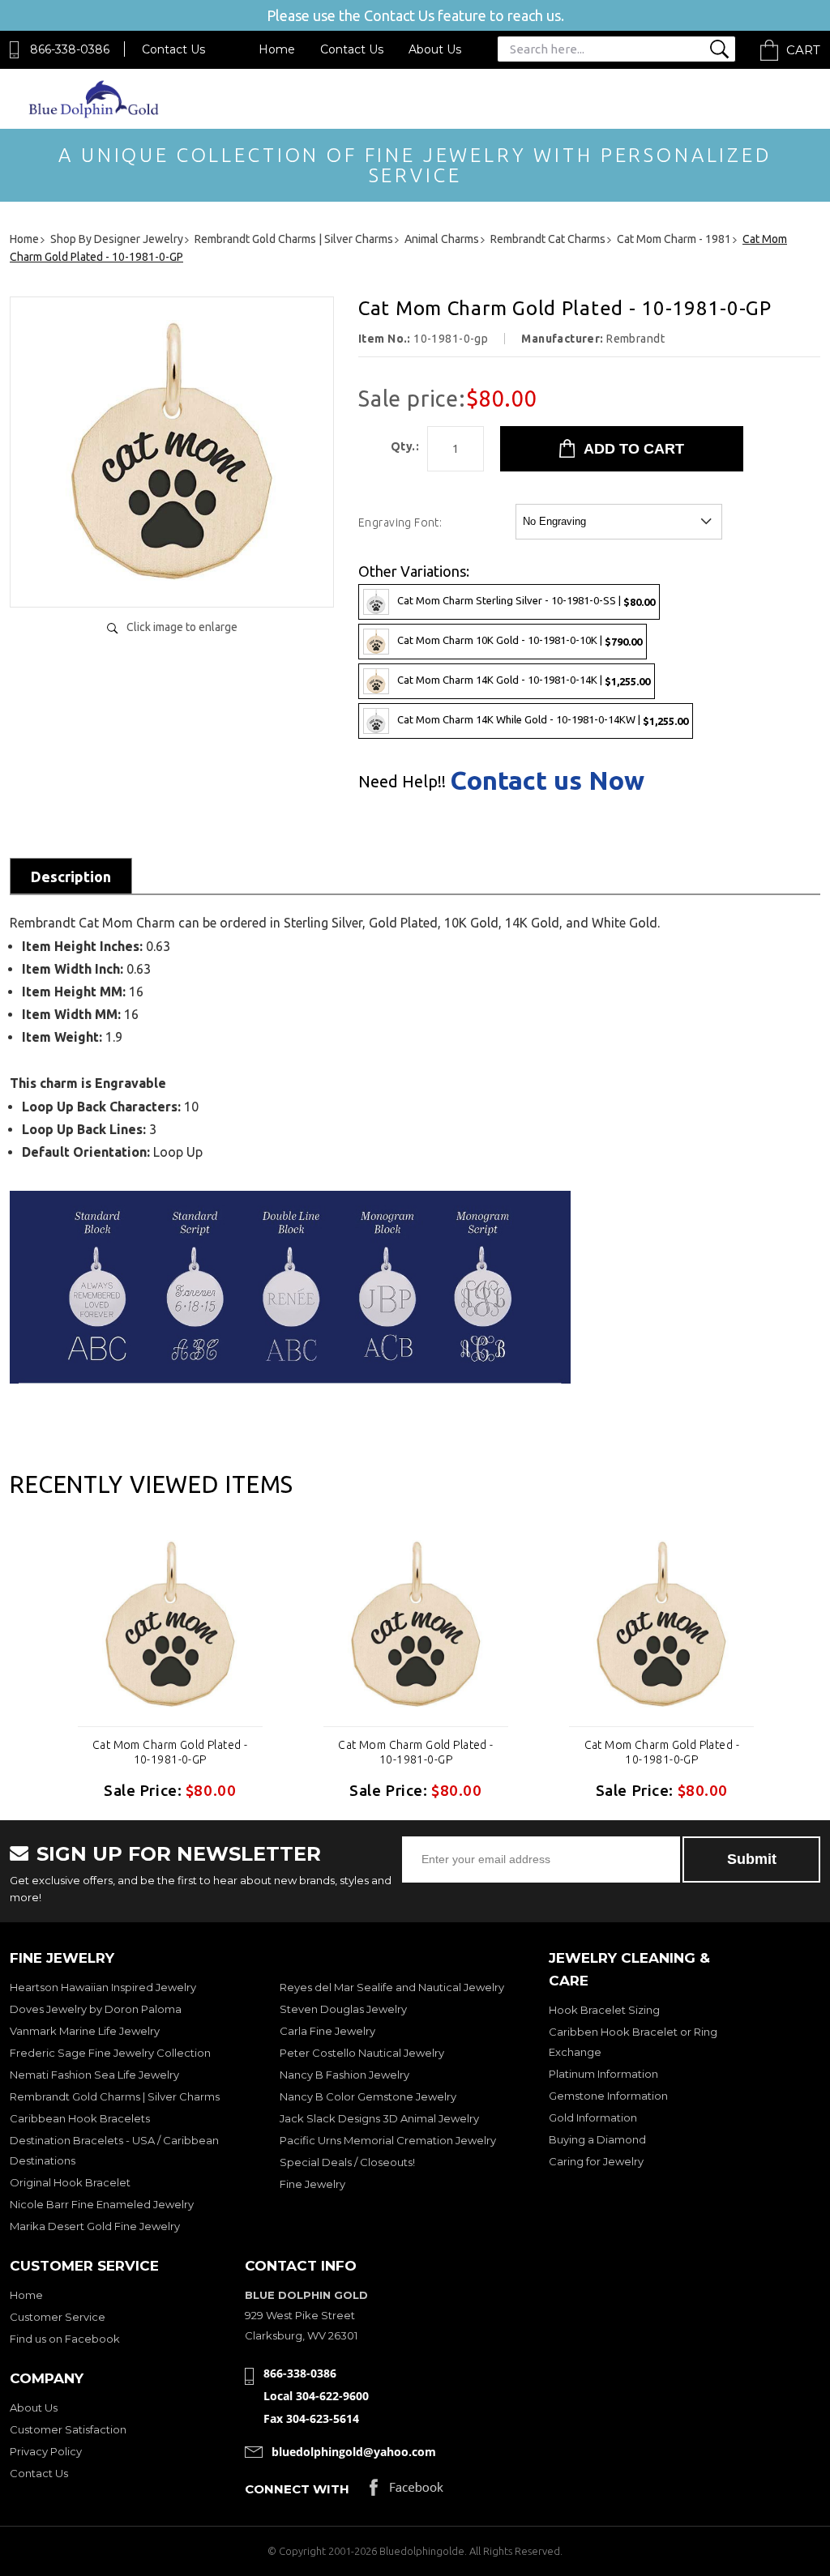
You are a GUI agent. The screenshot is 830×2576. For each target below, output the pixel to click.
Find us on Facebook (65, 2339)
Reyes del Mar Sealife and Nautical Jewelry (392, 1987)
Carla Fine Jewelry (327, 2031)
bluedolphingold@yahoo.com (354, 2452)
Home (277, 49)
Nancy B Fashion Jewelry (344, 2075)
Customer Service (58, 2317)
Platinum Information (603, 2074)
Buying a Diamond (597, 2139)
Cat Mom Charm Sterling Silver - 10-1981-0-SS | (526, 601)
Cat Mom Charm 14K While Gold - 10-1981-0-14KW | (543, 720)
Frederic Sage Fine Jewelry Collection (110, 2053)
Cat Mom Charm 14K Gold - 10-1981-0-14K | (524, 680)
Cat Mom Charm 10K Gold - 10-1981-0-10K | (520, 640)
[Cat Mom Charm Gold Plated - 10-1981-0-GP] (172, 578)
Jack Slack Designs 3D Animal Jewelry (379, 2118)
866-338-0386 (70, 49)
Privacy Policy (46, 2451)
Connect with (297, 2489)
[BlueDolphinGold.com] (95, 114)
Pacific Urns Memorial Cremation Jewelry (388, 2140)
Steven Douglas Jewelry (343, 2009)
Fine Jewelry (312, 2184)
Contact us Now (547, 780)
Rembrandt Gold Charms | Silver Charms (115, 2096)
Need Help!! (402, 782)
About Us (435, 49)
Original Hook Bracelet (70, 2182)
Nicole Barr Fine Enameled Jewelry (102, 2204)
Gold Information (593, 2118)
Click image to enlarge (182, 627)
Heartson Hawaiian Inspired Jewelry (103, 1987)
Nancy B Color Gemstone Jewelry (368, 2096)
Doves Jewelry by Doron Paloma (96, 2009)
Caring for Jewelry (596, 2161)
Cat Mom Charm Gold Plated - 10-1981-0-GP (170, 1752)
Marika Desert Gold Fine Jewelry (95, 2226)
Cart (803, 50)
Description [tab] (71, 876)
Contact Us (173, 49)
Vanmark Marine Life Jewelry (85, 2031)
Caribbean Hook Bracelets (80, 2118)
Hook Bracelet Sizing (604, 2010)
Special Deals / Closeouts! (347, 2162)
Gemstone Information (608, 2096)
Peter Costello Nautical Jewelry (362, 2053)
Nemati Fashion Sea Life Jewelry (94, 2075)
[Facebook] (406, 2491)
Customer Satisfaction (68, 2429)
